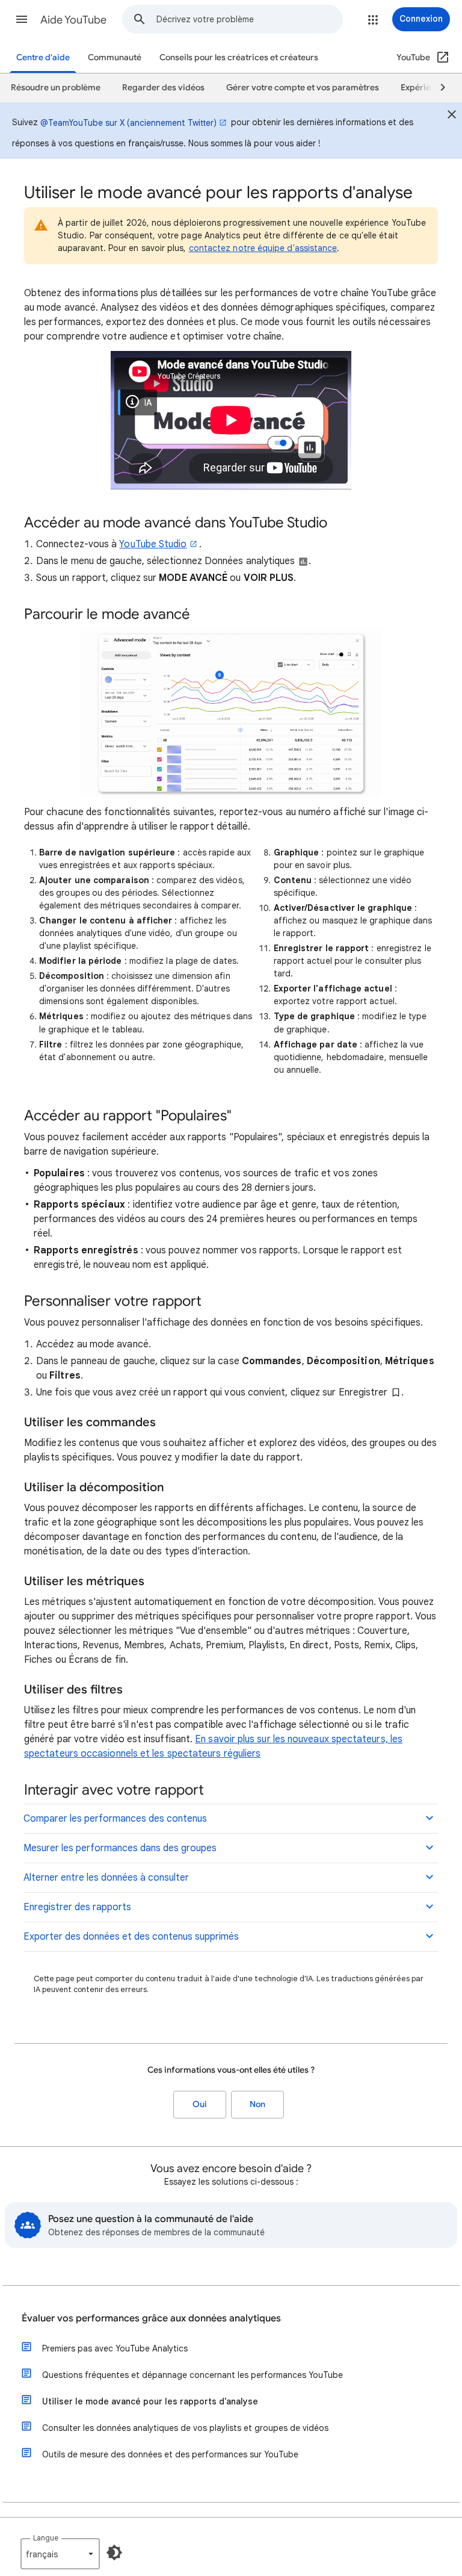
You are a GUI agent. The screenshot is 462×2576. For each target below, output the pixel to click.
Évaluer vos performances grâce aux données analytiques (151, 2318)
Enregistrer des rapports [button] (77, 1907)
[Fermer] (452, 116)
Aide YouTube (73, 20)
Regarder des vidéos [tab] (163, 88)
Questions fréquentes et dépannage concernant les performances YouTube (192, 2375)
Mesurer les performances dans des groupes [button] (120, 1848)
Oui (200, 2104)
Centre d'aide (43, 57)
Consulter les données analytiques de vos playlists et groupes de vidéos (185, 2428)
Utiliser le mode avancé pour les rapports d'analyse (150, 2401)
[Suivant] (437, 88)
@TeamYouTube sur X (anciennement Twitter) (128, 123)
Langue (46, 2538)
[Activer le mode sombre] (114, 2553)
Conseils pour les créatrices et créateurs (239, 57)
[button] (22, 19)
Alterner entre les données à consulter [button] (106, 1878)
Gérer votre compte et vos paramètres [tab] (303, 88)
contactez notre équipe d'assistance (263, 248)
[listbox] (60, 2554)
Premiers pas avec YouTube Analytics (115, 2348)
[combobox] (249, 19)
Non (257, 2104)
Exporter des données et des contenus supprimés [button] (131, 1937)
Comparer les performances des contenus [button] (115, 1819)
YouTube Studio (153, 544)
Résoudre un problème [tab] (56, 88)
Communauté (115, 57)
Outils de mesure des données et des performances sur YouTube (170, 2454)
